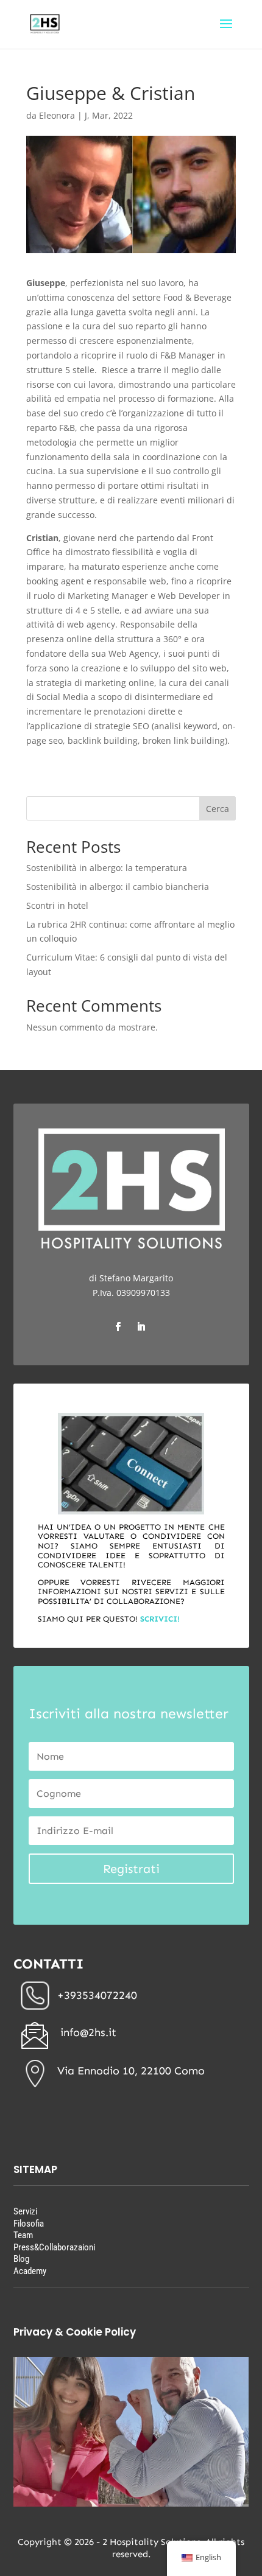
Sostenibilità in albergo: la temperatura (107, 868)
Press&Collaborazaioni (54, 2247)
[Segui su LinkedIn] (141, 1327)
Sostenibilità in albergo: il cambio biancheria (118, 887)
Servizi (25, 2211)
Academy (30, 2271)
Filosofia (29, 2224)
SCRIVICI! (160, 1619)
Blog (21, 2259)
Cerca (218, 809)
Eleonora (57, 115)
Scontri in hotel (57, 905)
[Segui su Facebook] (118, 1327)
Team (23, 2235)
